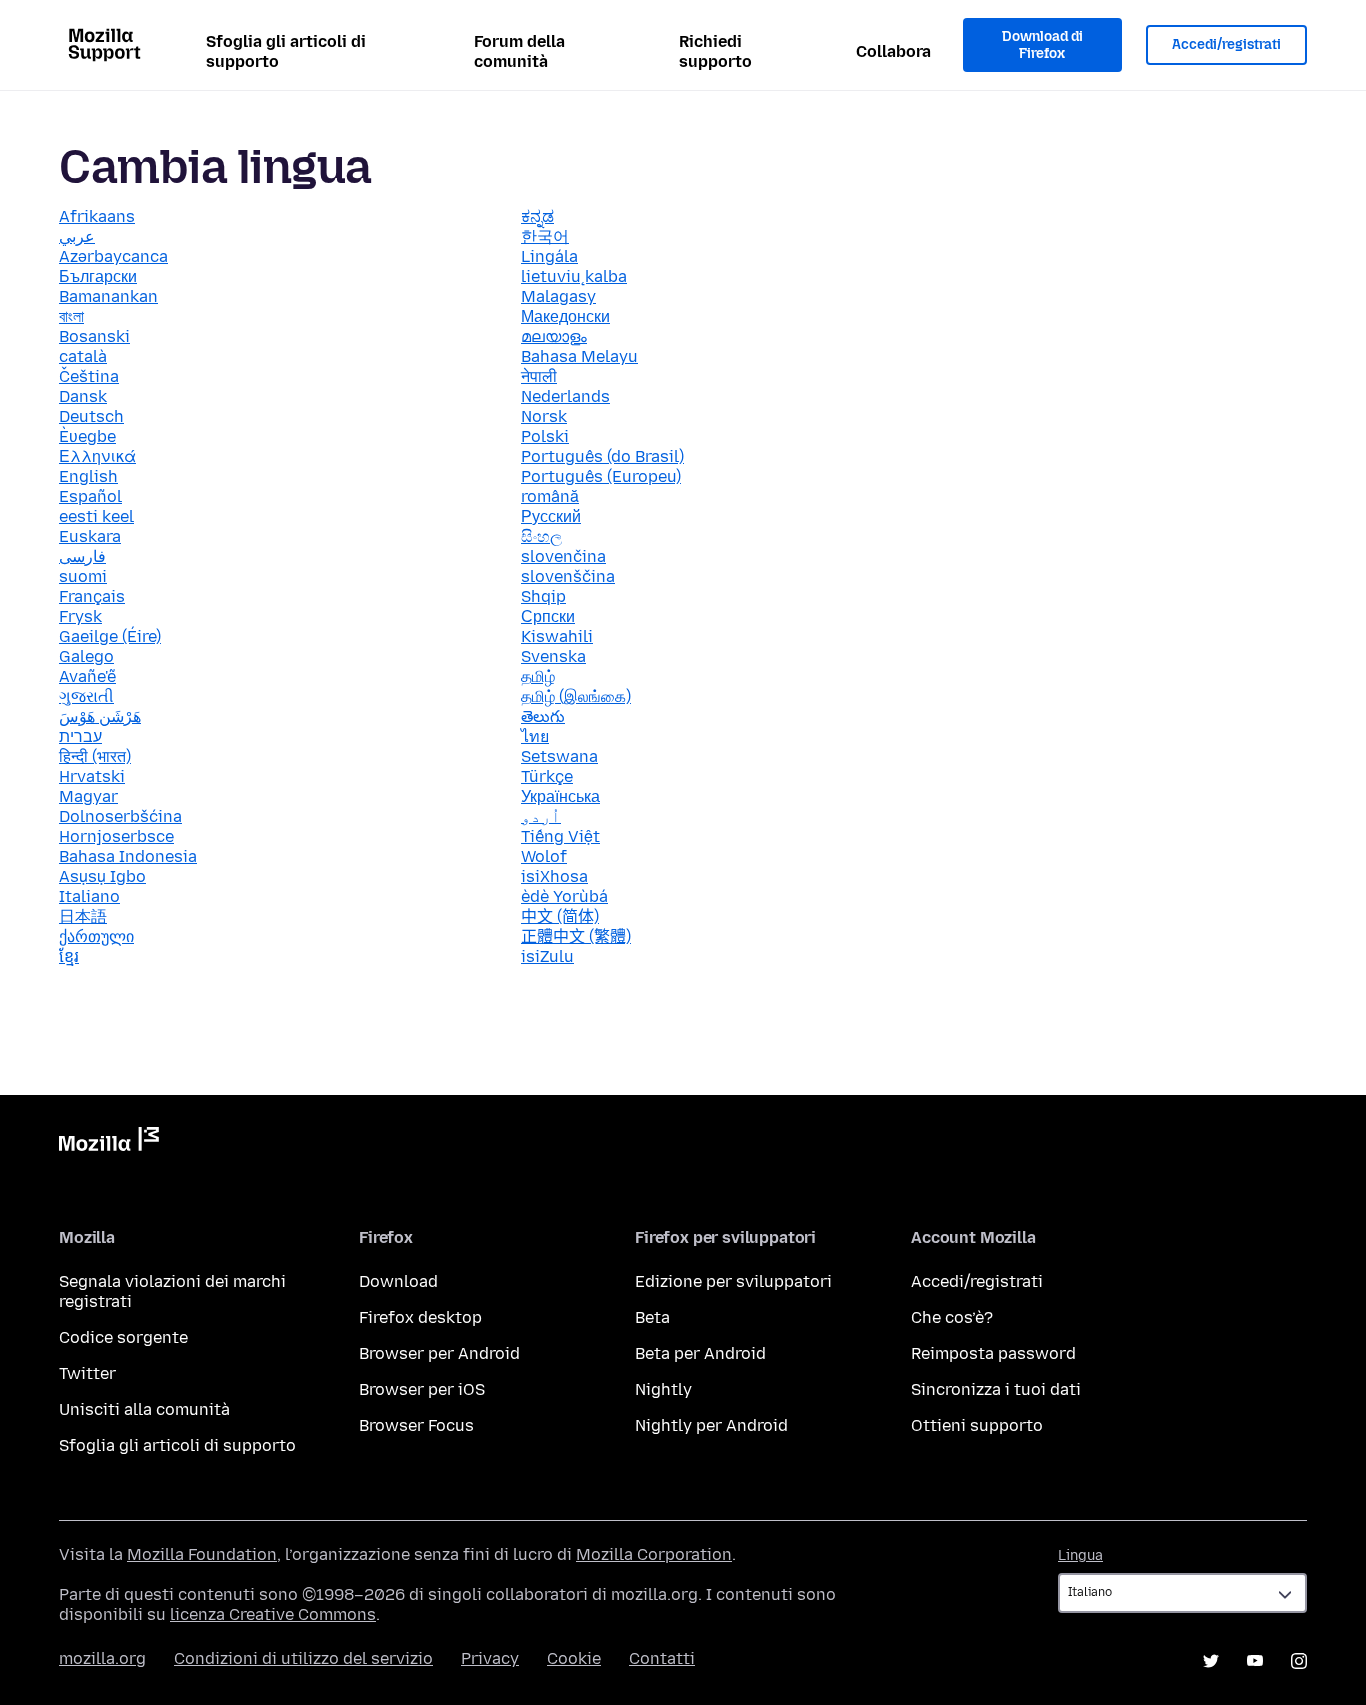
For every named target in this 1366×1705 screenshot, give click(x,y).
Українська (560, 796)
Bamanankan (108, 296)
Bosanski (94, 336)
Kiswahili (557, 636)
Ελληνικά (97, 456)
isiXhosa (554, 876)
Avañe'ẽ (87, 676)
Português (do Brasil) (602, 456)
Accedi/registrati (1226, 44)
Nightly (663, 1389)
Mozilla (109, 1143)
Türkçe (547, 776)
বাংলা (71, 316)
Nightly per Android (711, 1425)
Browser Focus (416, 1425)
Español (90, 496)
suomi (83, 576)
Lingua (1080, 1555)
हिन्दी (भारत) (95, 756)
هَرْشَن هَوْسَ (100, 716)
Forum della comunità (519, 51)
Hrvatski (92, 776)
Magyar (88, 796)
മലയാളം (554, 336)
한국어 (545, 236)
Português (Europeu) (601, 476)
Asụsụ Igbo (102, 876)
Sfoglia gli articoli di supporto (286, 51)
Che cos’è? (952, 1317)
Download (398, 1281)
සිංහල (541, 536)
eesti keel (96, 516)
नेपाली (539, 376)
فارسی (82, 556)
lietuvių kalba (574, 276)
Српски (548, 616)
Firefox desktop (420, 1317)
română (550, 496)
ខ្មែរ (69, 956)
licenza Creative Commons (273, 1614)
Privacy (490, 1658)
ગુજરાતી (86, 696)
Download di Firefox (1042, 45)
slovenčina (563, 556)
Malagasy (558, 296)
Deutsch (91, 416)
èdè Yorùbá (564, 896)
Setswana (559, 756)
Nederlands (565, 396)
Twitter (87, 1373)
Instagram (1299, 1661)
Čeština (89, 376)
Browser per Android (439, 1353)
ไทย (535, 736)
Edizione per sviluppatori (733, 1281)
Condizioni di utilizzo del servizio (303, 1658)
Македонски (565, 316)
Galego (86, 656)
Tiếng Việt (560, 836)
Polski (545, 436)
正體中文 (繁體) (576, 936)
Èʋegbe (87, 436)
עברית (80, 736)
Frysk (80, 616)
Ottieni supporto (977, 1425)
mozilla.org (102, 1658)
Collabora (893, 51)
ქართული (96, 936)
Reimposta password (993, 1353)
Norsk (544, 416)
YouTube (1255, 1661)
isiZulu (547, 956)
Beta (652, 1317)
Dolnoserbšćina (120, 816)
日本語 (83, 916)
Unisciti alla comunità (144, 1409)
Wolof (544, 856)
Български (98, 276)
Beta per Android (700, 1353)
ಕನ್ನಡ (537, 216)
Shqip (543, 596)
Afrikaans (97, 216)
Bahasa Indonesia (128, 856)
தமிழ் (538, 676)
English (88, 476)
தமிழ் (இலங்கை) (576, 696)
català (83, 356)
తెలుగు (543, 716)
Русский (551, 516)
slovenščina (568, 576)
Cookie (574, 1658)
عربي (77, 236)
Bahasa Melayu (579, 356)
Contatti (662, 1658)
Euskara (90, 536)
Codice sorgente (123, 1337)
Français (92, 596)
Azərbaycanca (113, 256)
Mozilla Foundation (202, 1554)
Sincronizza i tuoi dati (996, 1389)
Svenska (553, 656)
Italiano (89, 896)
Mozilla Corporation (654, 1554)
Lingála (549, 256)
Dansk (83, 396)
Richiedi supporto (715, 51)
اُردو (541, 816)
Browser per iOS (422, 1389)
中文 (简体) (560, 916)
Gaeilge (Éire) (110, 636)
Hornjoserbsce (116, 836)
